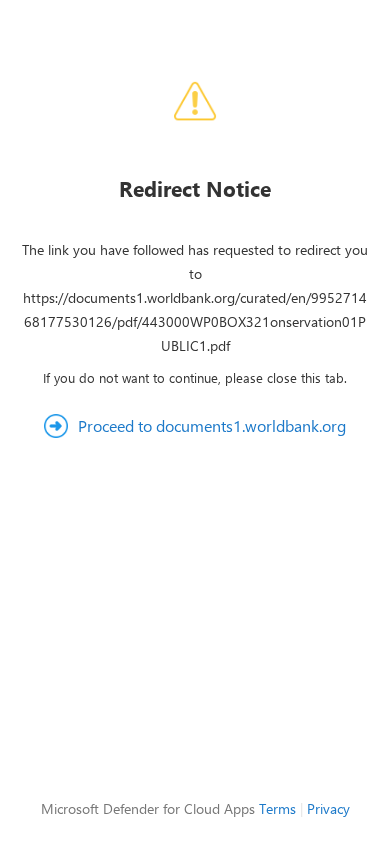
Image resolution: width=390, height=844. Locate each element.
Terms (277, 808)
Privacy (328, 808)
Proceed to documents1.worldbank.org (212, 425)
